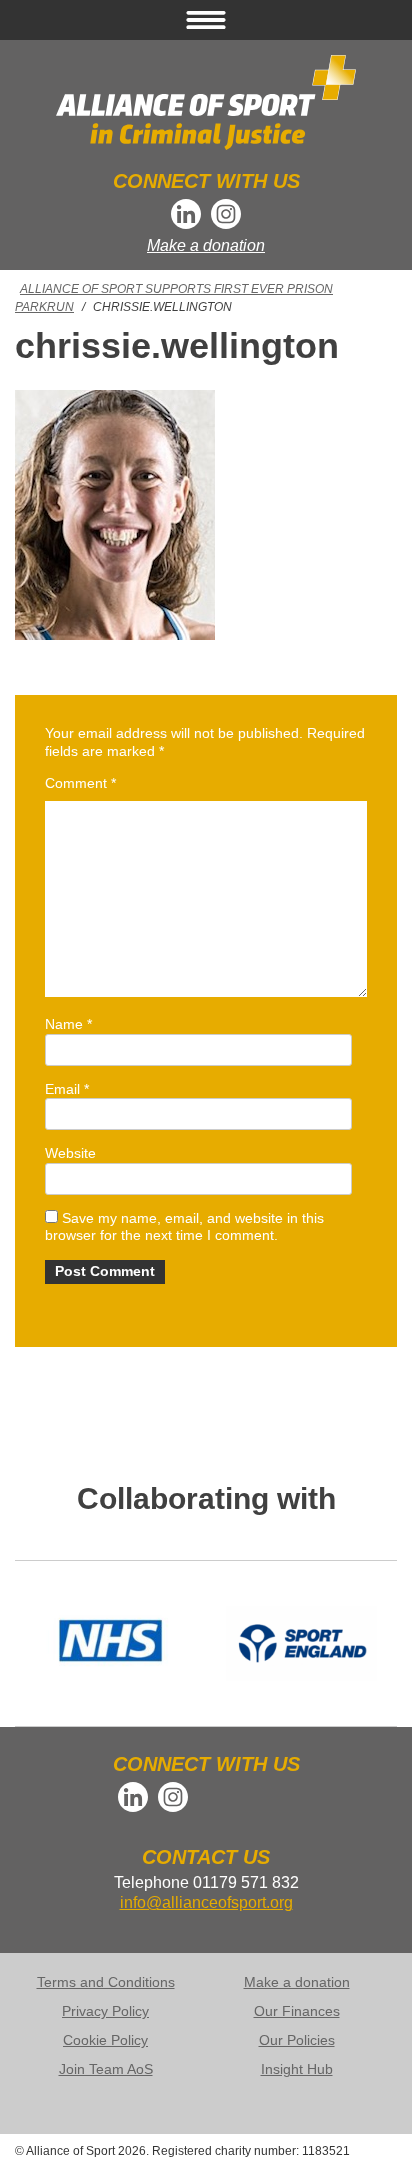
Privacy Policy (105, 2011)
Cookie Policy (105, 2040)
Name (68, 1024)
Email (67, 1089)
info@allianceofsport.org (206, 1902)
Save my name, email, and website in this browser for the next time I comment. (184, 1227)
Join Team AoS (106, 2069)
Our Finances (297, 2011)
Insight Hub (297, 2069)
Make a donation (206, 245)
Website (70, 1153)
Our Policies (297, 2040)
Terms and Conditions (106, 1982)
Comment (80, 783)
